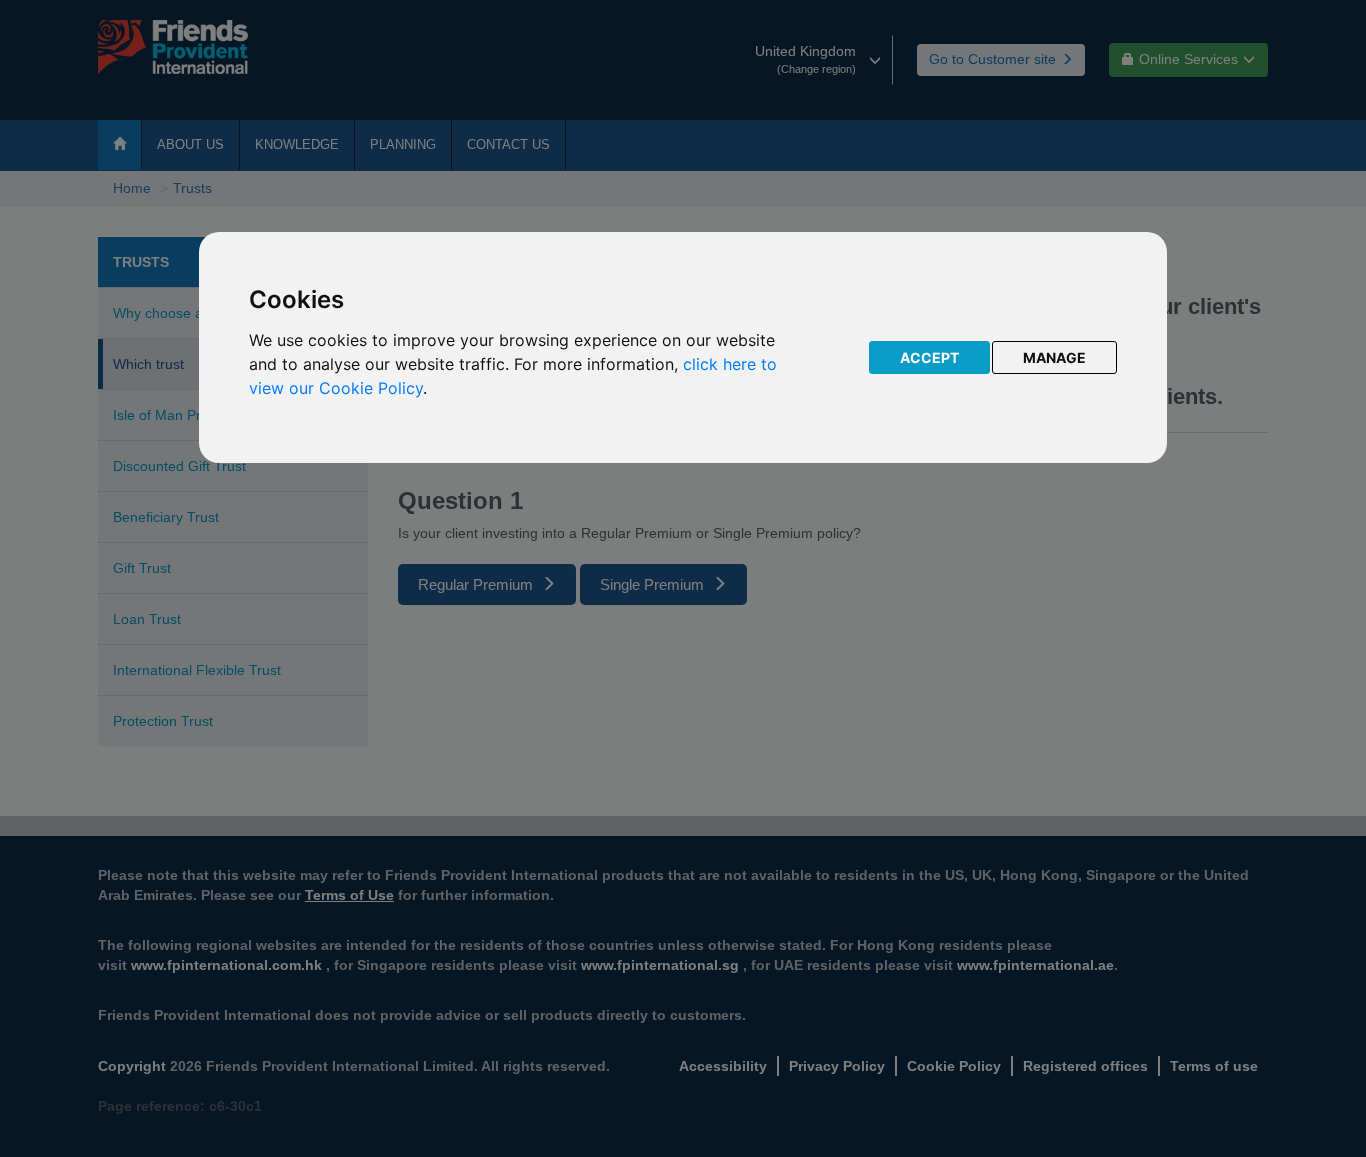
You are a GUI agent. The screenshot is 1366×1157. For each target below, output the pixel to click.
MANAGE (1054, 357)
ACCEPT (929, 357)
